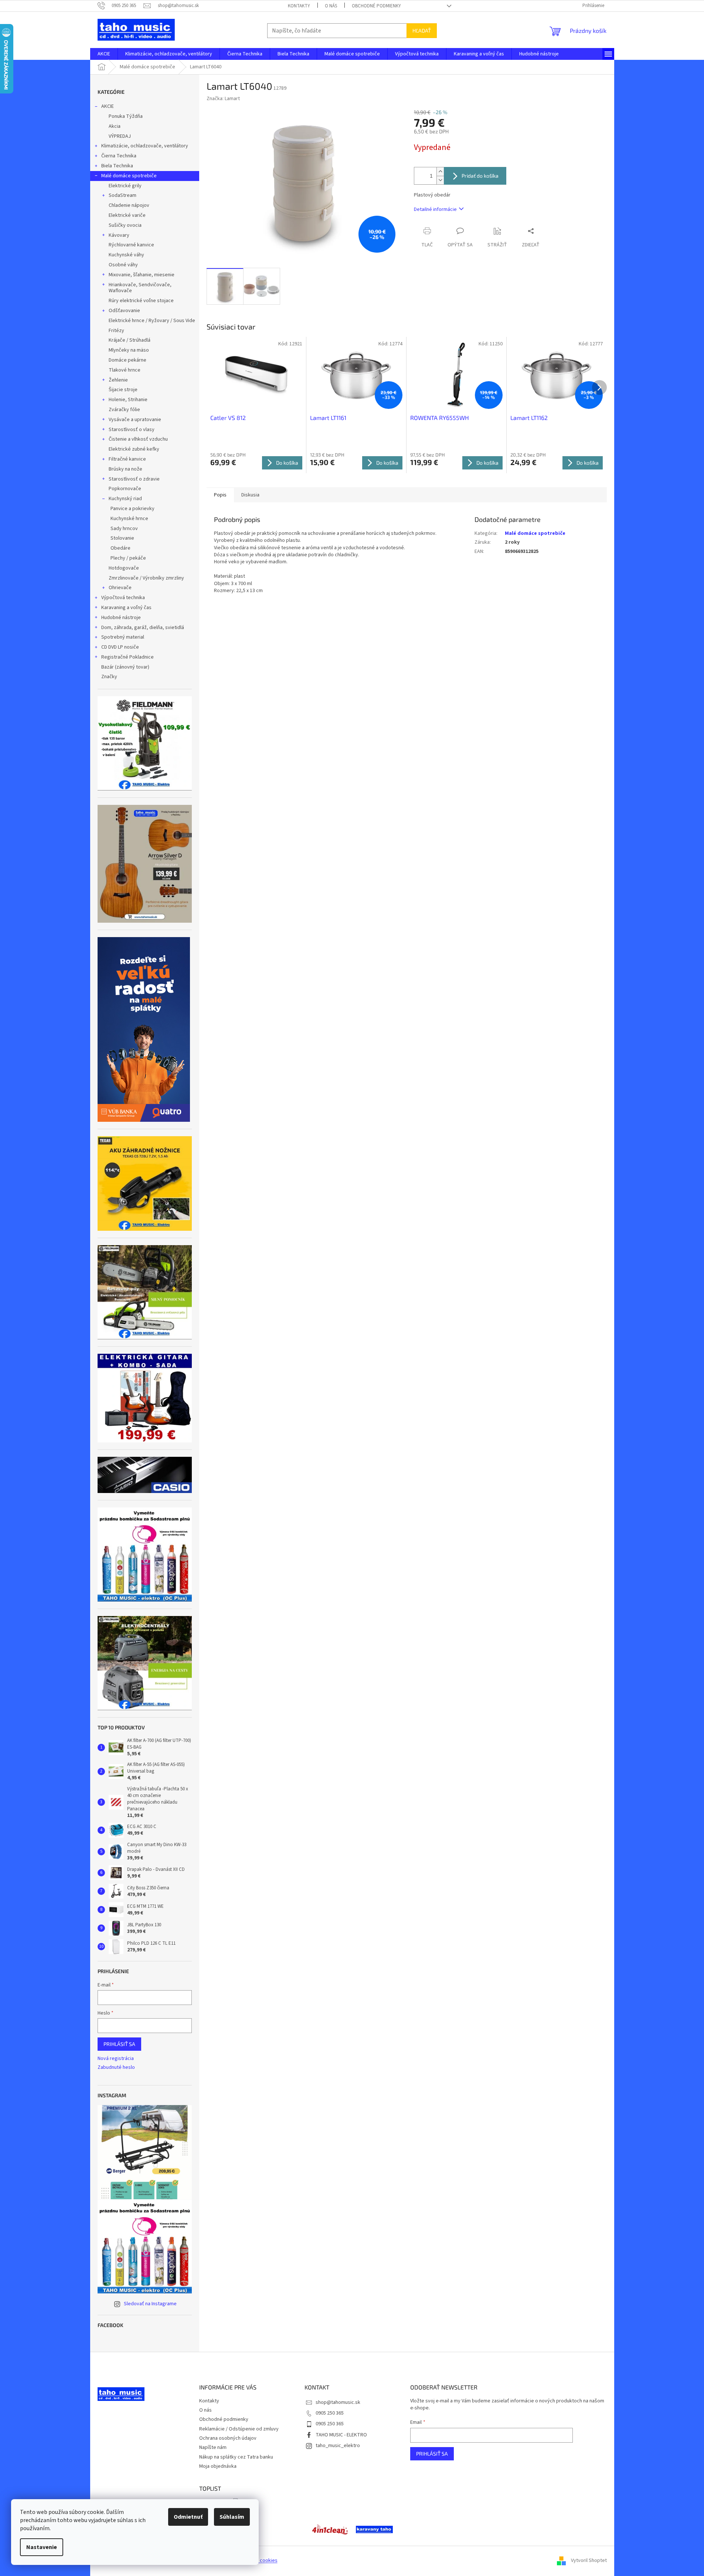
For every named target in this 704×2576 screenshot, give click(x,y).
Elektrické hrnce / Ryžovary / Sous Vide (152, 321)
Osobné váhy (123, 265)
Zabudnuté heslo (116, 2068)
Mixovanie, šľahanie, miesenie (142, 275)
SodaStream (123, 195)
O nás (331, 6)
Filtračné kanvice (127, 459)
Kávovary (119, 235)
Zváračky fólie (124, 410)
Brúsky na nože (125, 469)
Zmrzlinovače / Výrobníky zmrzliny (146, 578)
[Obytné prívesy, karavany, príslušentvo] (374, 2529)
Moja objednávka (218, 2466)
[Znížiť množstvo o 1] (440, 180)
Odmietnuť (188, 2517)
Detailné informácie (435, 209)
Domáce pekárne (127, 360)
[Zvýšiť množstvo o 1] (440, 172)
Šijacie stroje (123, 390)
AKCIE (108, 106)
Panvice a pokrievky (132, 509)
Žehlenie (118, 380)
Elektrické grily (125, 186)
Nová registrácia (116, 2059)
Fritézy (116, 331)
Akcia (115, 126)
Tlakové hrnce (125, 370)
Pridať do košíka (480, 176)
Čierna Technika (119, 156)
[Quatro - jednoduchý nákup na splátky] (144, 1029)
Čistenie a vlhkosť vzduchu (138, 439)
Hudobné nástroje (121, 618)
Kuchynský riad (125, 499)
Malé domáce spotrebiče (129, 176)
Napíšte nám (213, 2447)
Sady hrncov (124, 529)
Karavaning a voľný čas (126, 608)
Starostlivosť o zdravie (134, 479)
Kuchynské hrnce (129, 519)
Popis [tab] (220, 495)
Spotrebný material (123, 637)
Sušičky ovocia (125, 225)
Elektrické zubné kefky (134, 449)
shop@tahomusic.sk (338, 2402)
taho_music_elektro (338, 2446)
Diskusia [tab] (250, 495)
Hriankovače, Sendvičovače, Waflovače (140, 288)
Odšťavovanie (124, 311)
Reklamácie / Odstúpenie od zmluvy (239, 2429)
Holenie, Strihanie (128, 400)
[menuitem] (104, 54)
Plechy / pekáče (128, 558)
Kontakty (299, 6)
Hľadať (422, 30)
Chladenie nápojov (129, 205)
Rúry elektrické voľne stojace (141, 301)
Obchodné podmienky (376, 6)
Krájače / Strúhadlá (130, 340)
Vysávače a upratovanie (135, 420)
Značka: (223, 99)
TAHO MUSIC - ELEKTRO (341, 2435)
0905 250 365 (330, 2413)
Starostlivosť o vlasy (132, 430)
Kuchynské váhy (126, 255)
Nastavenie (42, 2547)
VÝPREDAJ (120, 136)
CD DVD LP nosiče (120, 647)
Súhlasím (232, 2517)
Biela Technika (117, 166)
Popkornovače (125, 489)
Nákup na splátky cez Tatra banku (236, 2457)
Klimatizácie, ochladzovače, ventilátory (145, 146)
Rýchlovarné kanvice (131, 245)
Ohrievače (120, 588)
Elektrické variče (127, 215)
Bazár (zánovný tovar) (125, 667)
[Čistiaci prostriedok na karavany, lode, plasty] (330, 2529)
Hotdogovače (124, 568)
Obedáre (120, 548)
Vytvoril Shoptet (589, 2561)
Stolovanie (122, 538)
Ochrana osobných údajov (228, 2438)
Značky (109, 677)
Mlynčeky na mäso (129, 350)
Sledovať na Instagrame (150, 2304)
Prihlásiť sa (119, 2044)
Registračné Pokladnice (127, 657)
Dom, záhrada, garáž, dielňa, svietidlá (143, 628)
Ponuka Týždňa (126, 116)
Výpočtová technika (123, 598)
